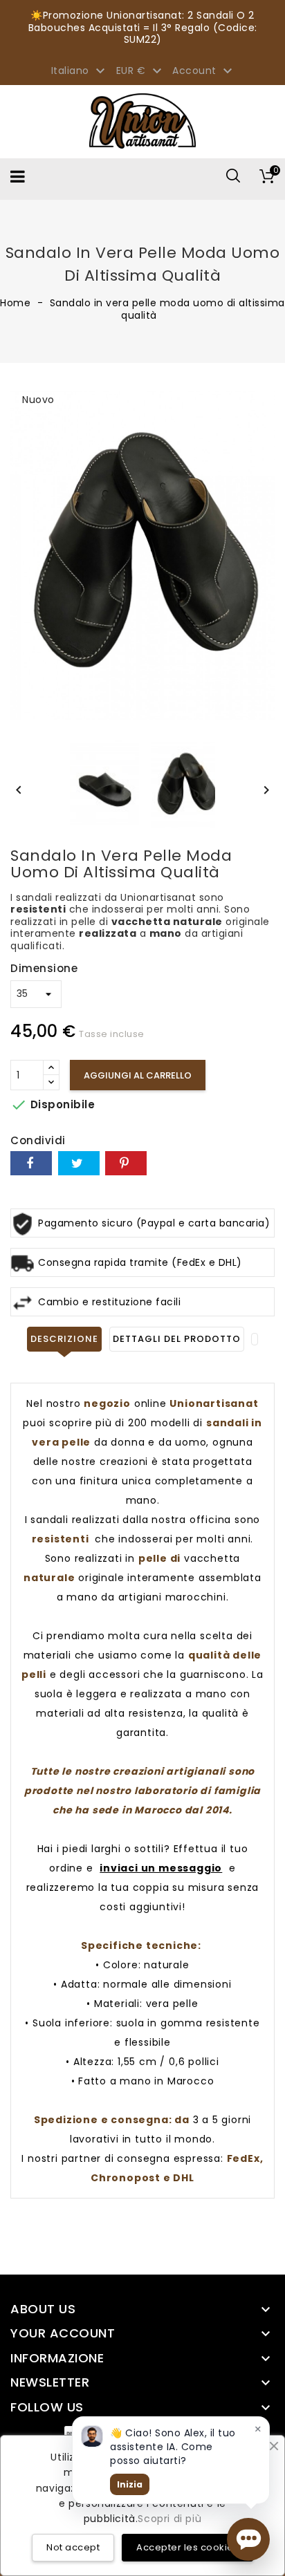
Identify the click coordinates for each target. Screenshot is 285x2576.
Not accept (73, 2547)
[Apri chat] (248, 2539)
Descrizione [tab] (64, 1339)
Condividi (31, 1163)
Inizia (130, 2484)
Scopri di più (169, 2519)
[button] (248, 2539)
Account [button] (204, 71)
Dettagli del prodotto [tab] (177, 1339)
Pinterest (126, 1163)
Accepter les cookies (187, 2547)
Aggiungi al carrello (138, 1075)
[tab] (255, 1339)
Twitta (79, 1163)
